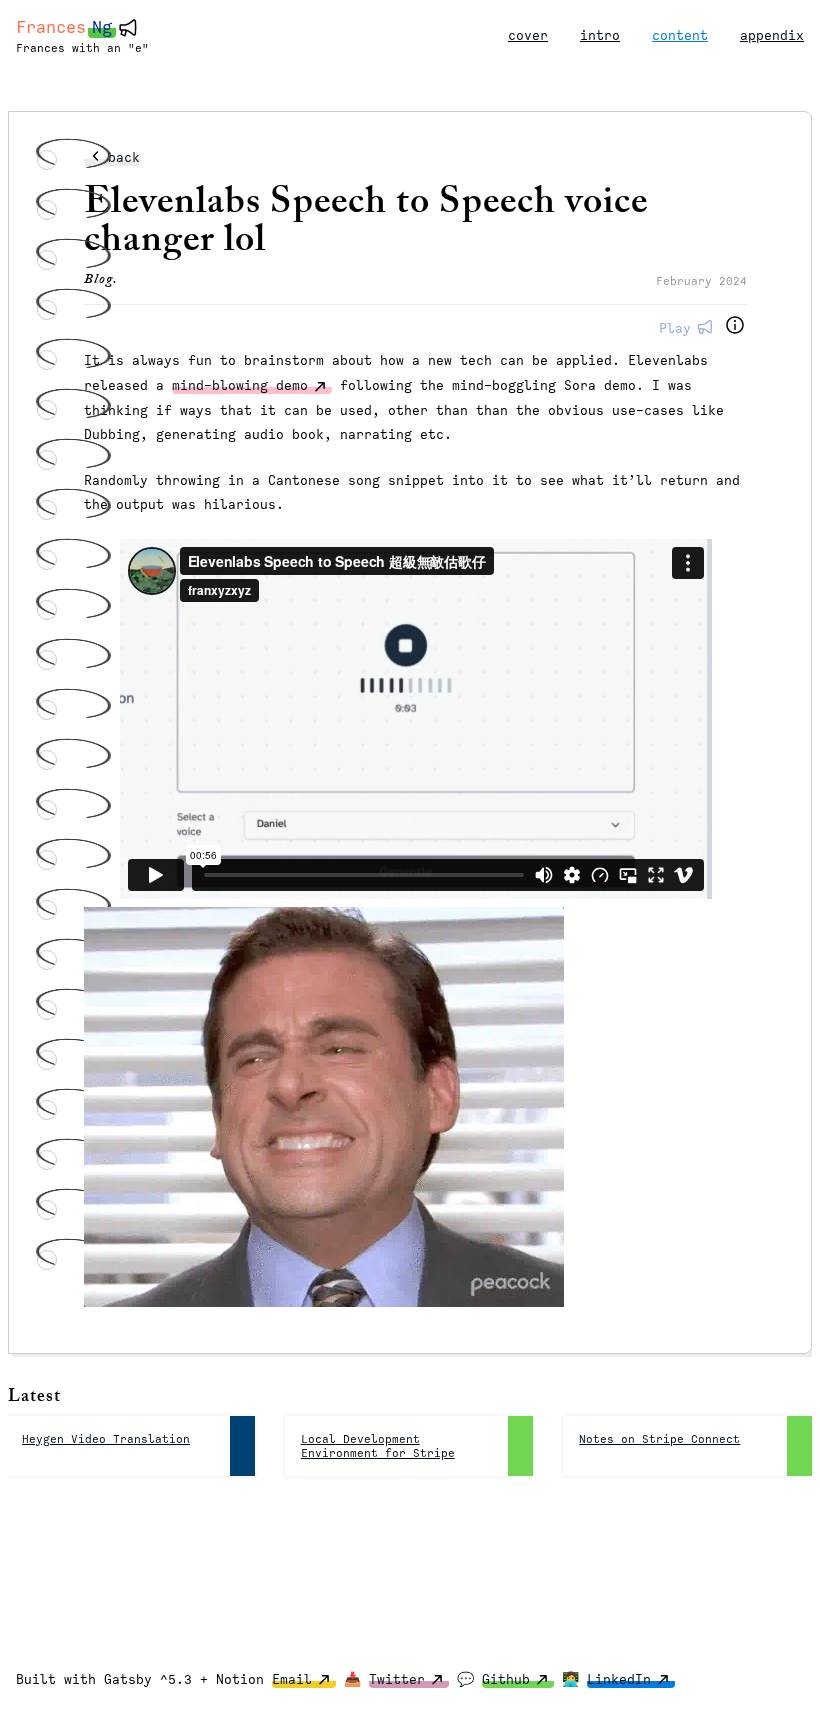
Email (292, 1679)
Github (506, 1679)
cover (528, 35)
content (680, 35)
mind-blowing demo (240, 385)
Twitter (397, 1679)
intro (600, 35)
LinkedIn (619, 1679)
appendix (772, 35)
